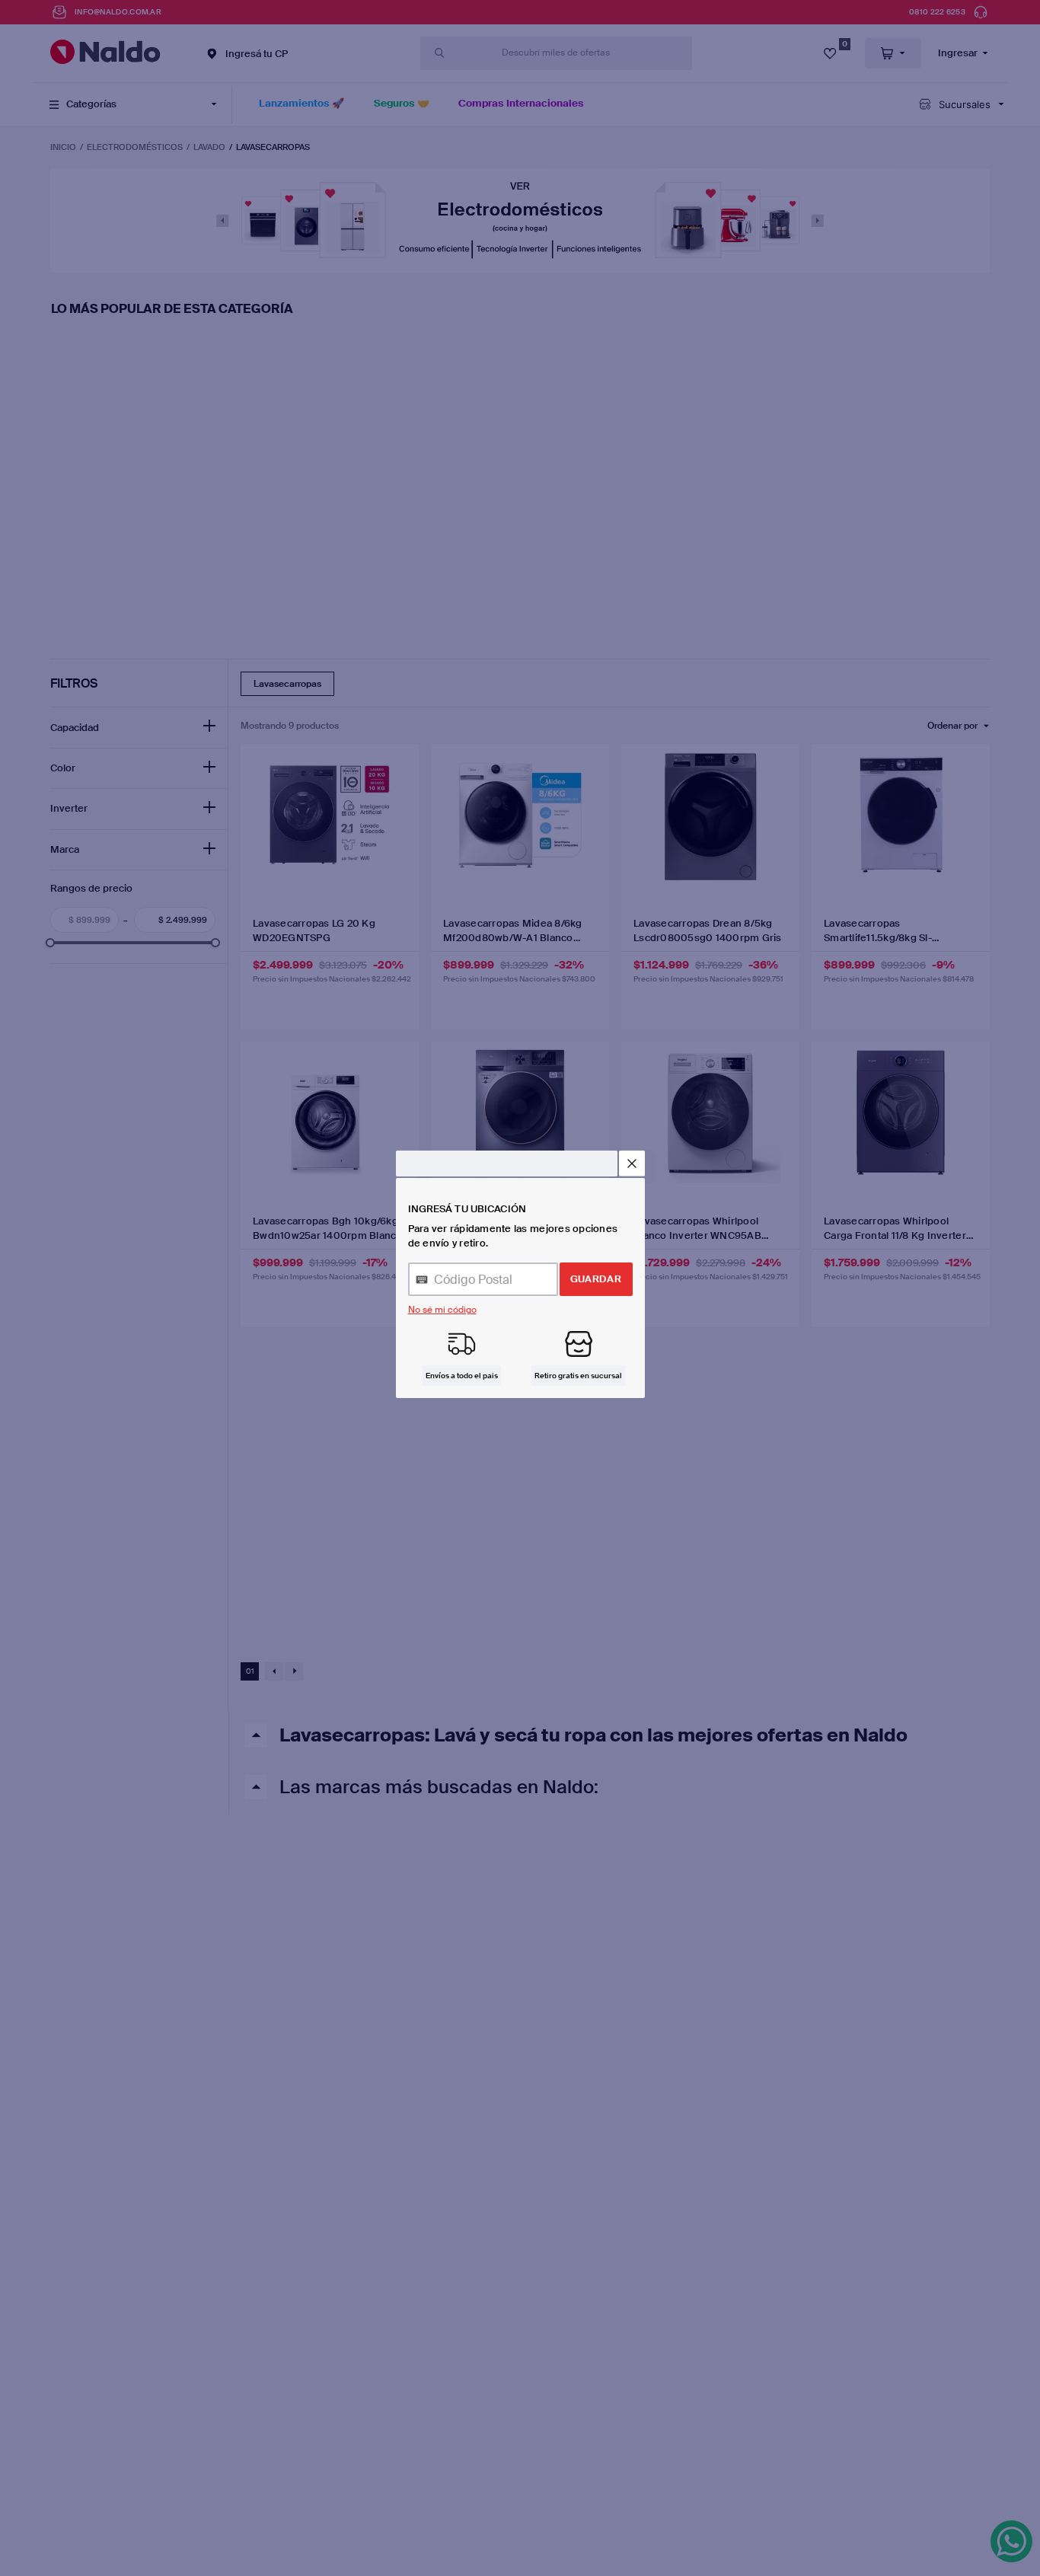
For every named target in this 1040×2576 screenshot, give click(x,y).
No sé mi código (442, 1310)
